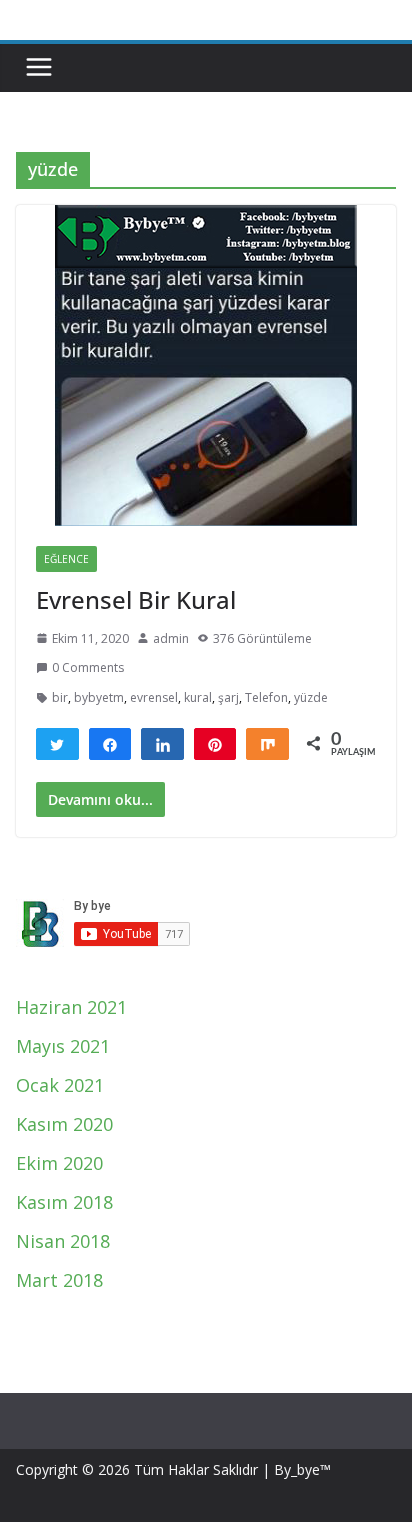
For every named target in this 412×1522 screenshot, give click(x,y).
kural (198, 697)
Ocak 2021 (60, 1085)
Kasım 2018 (64, 1202)
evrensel (154, 697)
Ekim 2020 (59, 1163)
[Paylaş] (110, 744)
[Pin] (215, 744)
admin (171, 638)
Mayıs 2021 (63, 1046)
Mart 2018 (59, 1280)
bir (60, 697)
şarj (228, 697)
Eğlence (66, 559)
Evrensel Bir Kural (136, 599)
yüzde (311, 697)
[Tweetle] (57, 744)
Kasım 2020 (64, 1124)
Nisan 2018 (63, 1241)
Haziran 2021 (71, 1007)
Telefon (266, 697)
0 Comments (88, 667)
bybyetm (99, 697)
